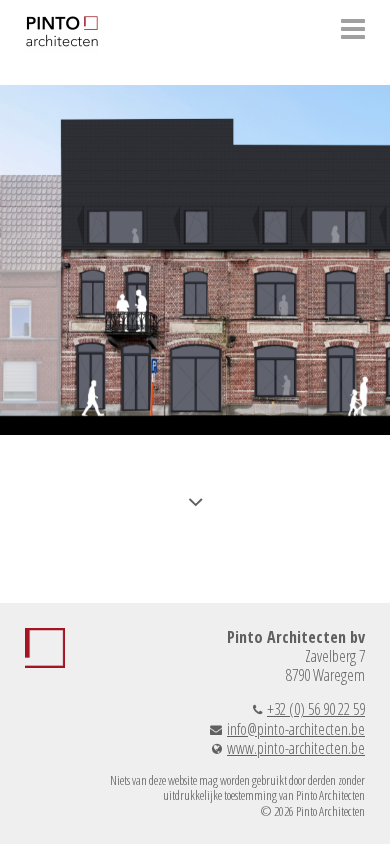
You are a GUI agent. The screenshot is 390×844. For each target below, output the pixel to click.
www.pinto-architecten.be (296, 748)
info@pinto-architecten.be (296, 729)
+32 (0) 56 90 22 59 (316, 709)
